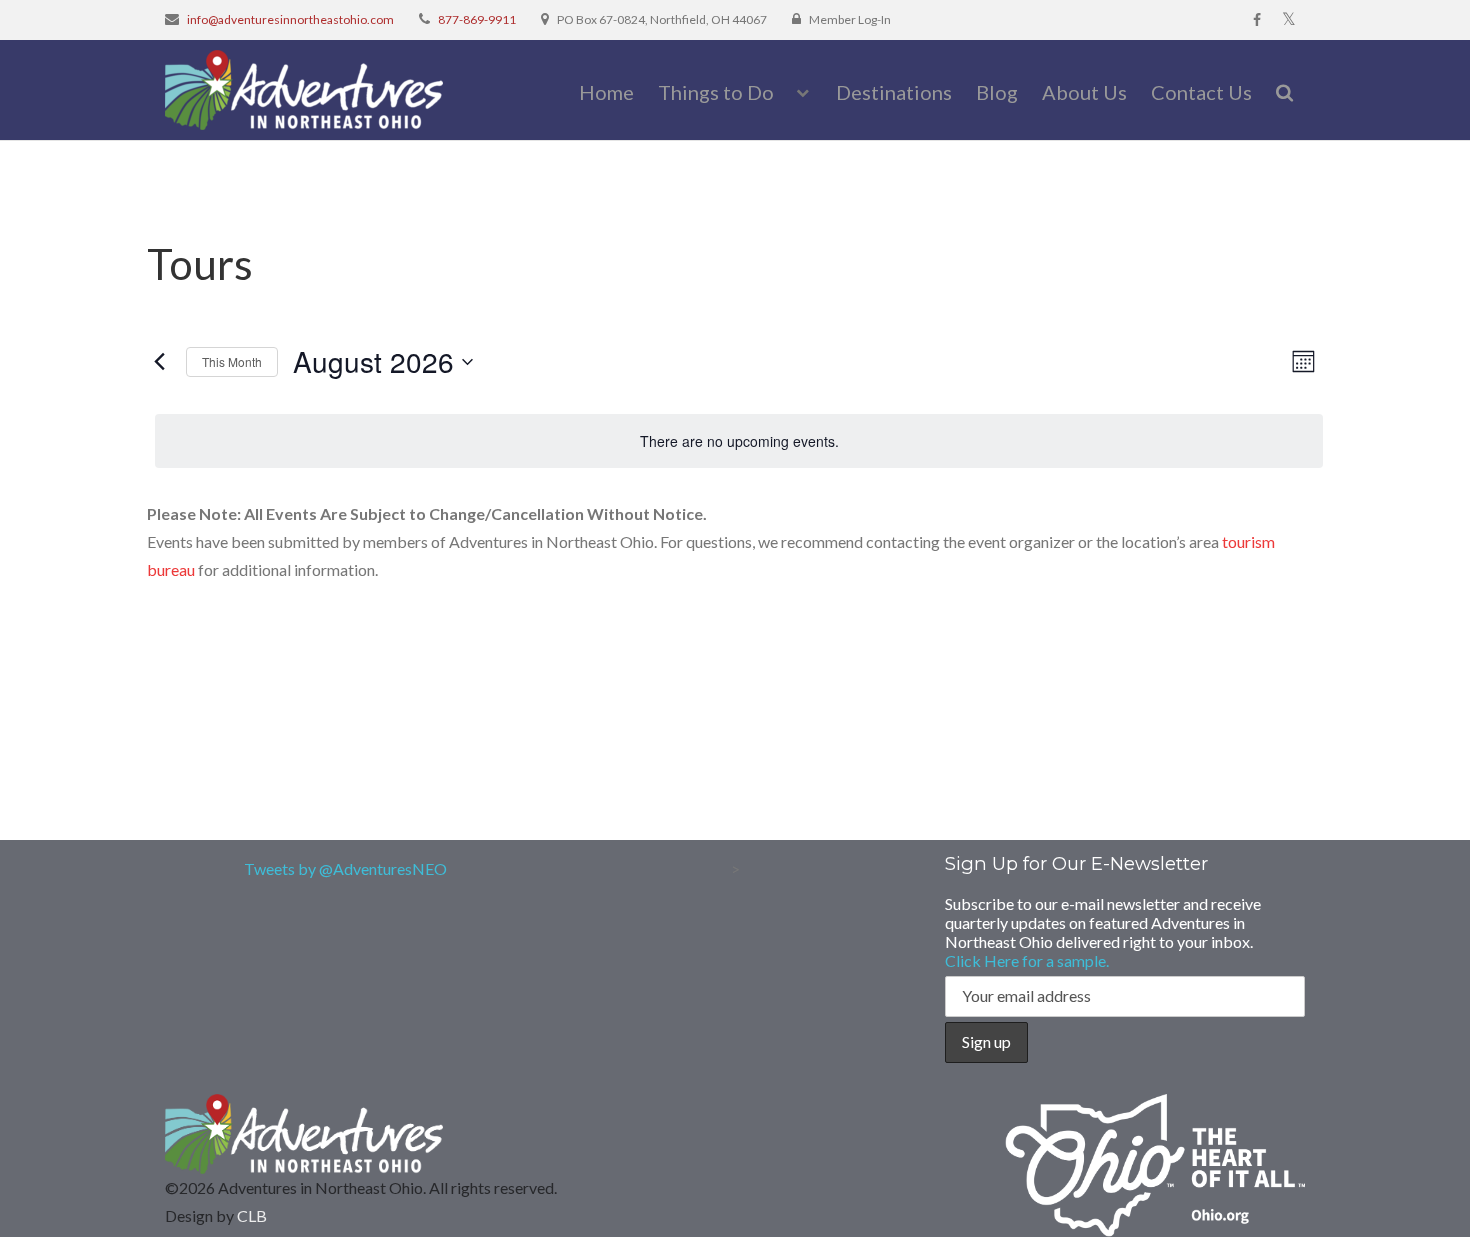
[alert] (739, 441)
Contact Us (1201, 92)
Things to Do (716, 92)
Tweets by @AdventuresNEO (345, 868)
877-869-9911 (477, 19)
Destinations (894, 92)
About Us (1084, 92)
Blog (997, 92)
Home (606, 92)
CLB (252, 1215)
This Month (232, 361)
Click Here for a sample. (1027, 960)
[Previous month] (159, 362)
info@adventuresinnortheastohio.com (290, 19)
